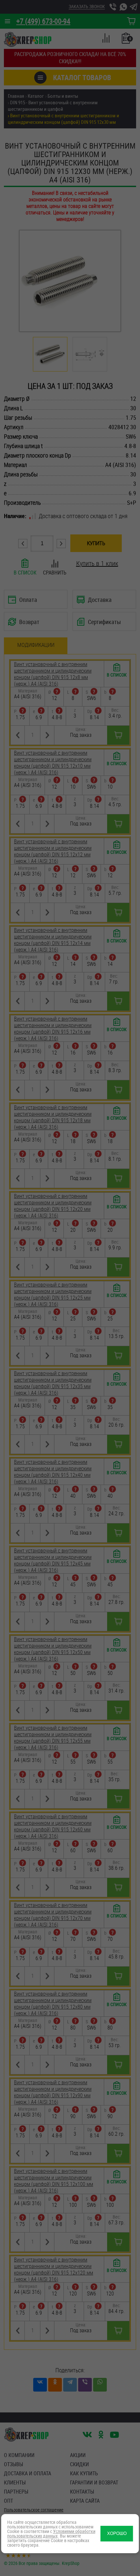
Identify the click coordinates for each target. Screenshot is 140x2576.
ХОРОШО (117, 2533)
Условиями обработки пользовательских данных (51, 2533)
